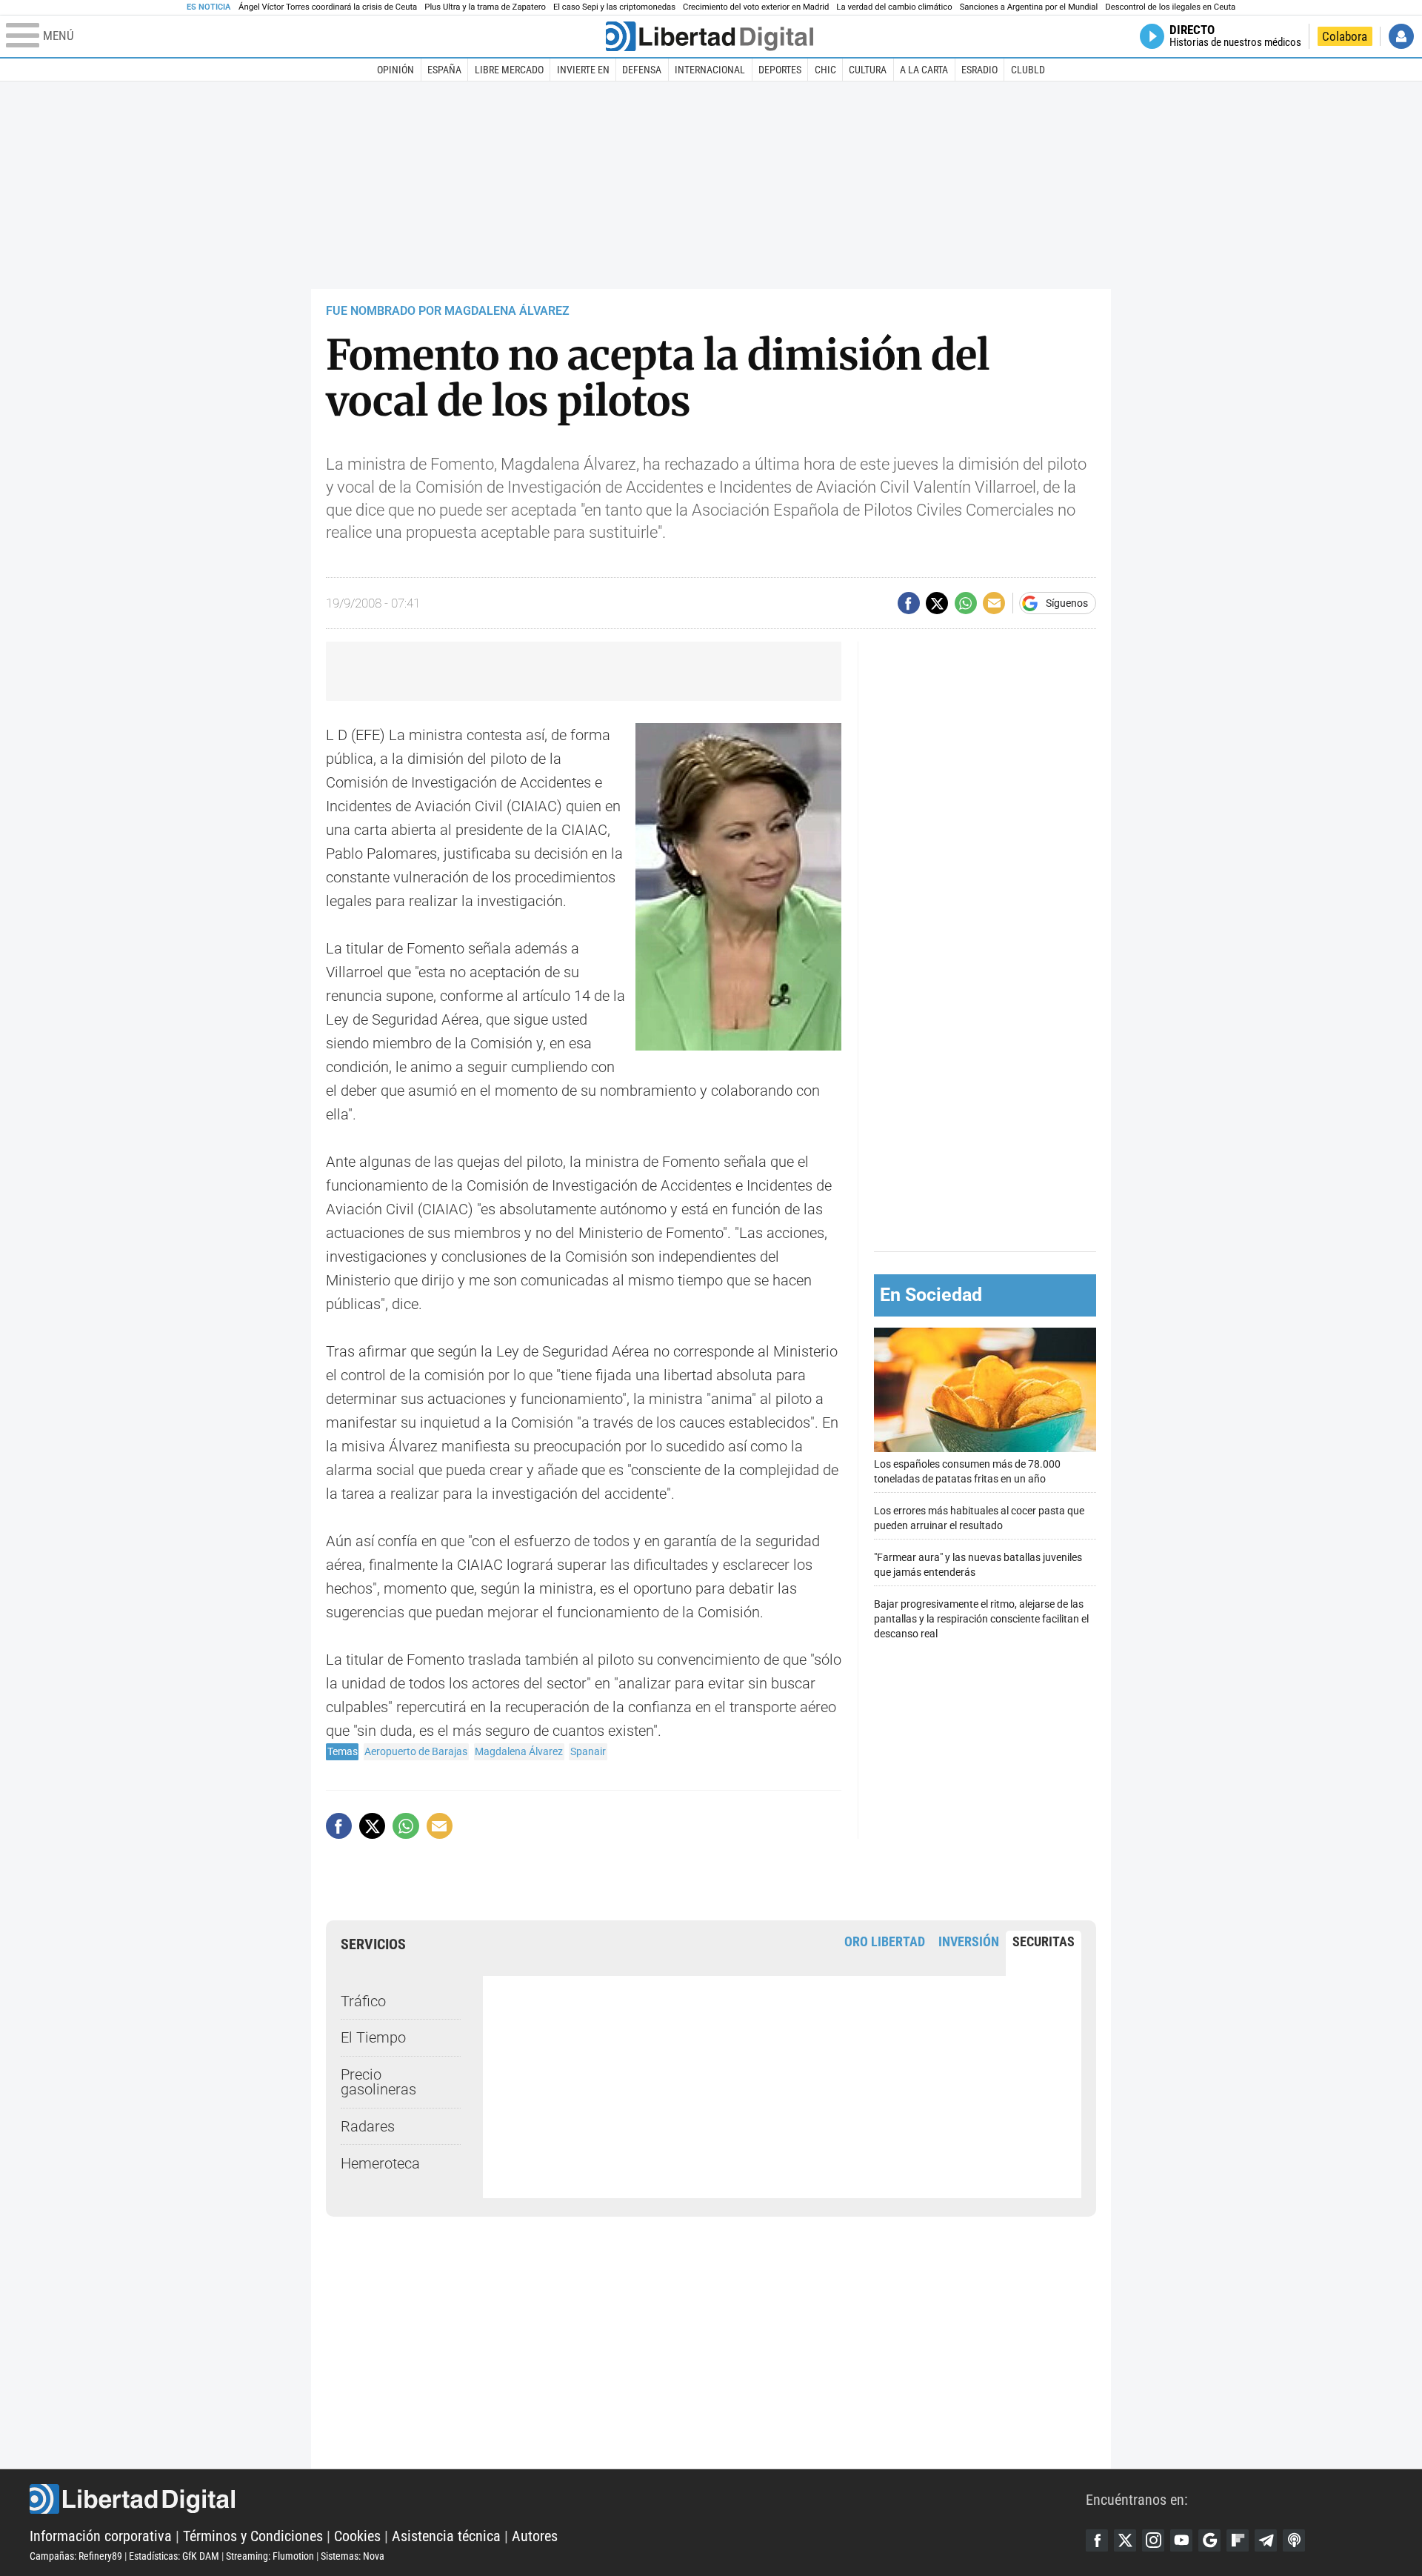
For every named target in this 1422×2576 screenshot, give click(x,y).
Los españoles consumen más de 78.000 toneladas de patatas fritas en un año (967, 1472)
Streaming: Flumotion (270, 2556)
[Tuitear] (937, 603)
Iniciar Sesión (1401, 36)
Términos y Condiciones (253, 2536)
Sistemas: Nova (353, 2556)
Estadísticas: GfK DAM (174, 2556)
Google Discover (1209, 2540)
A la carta (924, 70)
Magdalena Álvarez (519, 1751)
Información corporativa (101, 2536)
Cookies (357, 2536)
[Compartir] (909, 603)
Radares (368, 2126)
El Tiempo (373, 2037)
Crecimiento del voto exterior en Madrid (756, 7)
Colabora (1345, 36)
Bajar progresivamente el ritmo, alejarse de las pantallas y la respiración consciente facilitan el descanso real (981, 1619)
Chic (825, 70)
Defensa (642, 70)
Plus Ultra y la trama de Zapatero (485, 7)
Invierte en (583, 70)
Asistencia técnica (446, 2536)
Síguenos (1067, 603)
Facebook (1097, 2540)
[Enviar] (966, 603)
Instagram (1153, 2540)
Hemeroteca (380, 2163)
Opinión (395, 70)
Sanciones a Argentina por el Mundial (1029, 7)
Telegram (1266, 2540)
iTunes (1294, 2540)
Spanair (588, 1751)
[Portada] (710, 36)
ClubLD (1028, 70)
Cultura (868, 70)
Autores (535, 2536)
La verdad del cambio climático (894, 7)
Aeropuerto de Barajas (416, 1751)
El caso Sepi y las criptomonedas (614, 7)
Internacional (710, 70)
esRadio (979, 70)
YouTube (1181, 2540)
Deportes (780, 70)
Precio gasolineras (378, 2082)
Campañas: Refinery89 (76, 2556)
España (444, 70)
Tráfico (363, 2001)
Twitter (1125, 2540)
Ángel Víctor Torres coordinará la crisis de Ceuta (328, 7)
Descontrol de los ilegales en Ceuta (1170, 7)
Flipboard (1238, 2540)
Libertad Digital (558, 2499)
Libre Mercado (509, 70)
